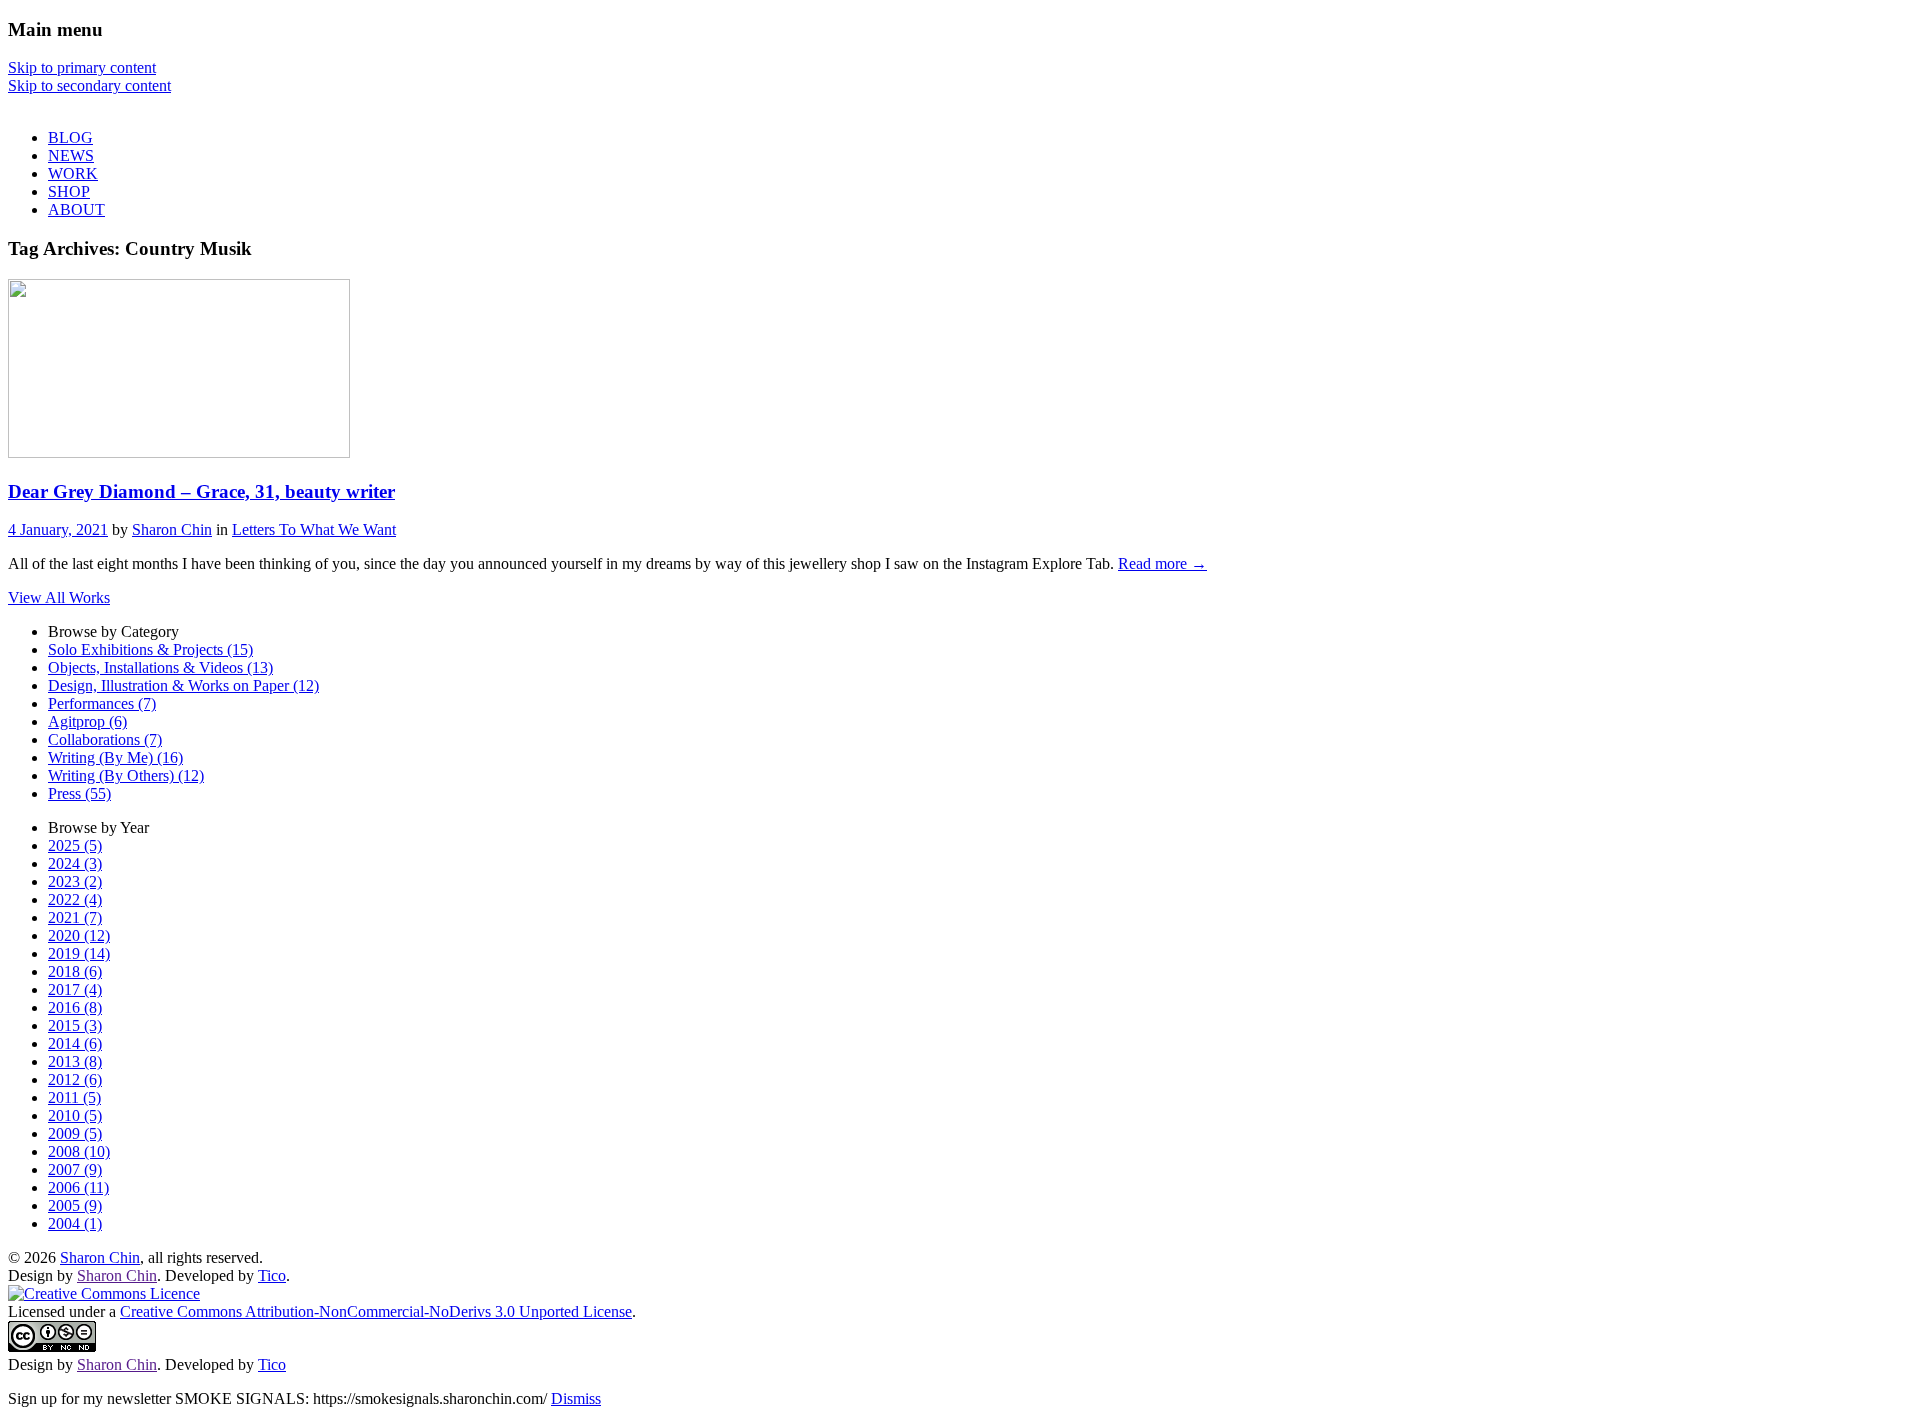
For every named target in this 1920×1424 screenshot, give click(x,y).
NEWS (71, 155)
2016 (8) (75, 1007)
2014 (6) (75, 1043)
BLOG (70, 137)
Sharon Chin (172, 529)
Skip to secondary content (89, 85)
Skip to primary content (82, 67)
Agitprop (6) (87, 721)
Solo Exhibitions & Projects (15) (150, 649)
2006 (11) (78, 1187)
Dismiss (576, 1398)
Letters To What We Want (314, 529)
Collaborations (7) (105, 739)
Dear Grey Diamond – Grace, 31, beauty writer (201, 491)
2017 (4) (75, 989)
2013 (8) (75, 1061)
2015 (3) (75, 1025)
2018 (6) (75, 971)
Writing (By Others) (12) (126, 775)
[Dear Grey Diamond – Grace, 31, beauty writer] (179, 452)
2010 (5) (75, 1115)
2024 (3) (75, 863)
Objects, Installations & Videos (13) (160, 667)
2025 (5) (75, 845)
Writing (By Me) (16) (115, 757)
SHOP (69, 191)
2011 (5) (74, 1097)
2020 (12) (79, 935)
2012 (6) (75, 1079)
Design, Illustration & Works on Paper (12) (183, 685)
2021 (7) (75, 917)
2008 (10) (79, 1151)
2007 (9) (75, 1169)
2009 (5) (75, 1133)
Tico (272, 1275)
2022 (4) (75, 899)
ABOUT (76, 209)
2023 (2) (75, 881)
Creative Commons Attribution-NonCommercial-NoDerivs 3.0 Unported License (376, 1311)
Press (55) (79, 793)
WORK (73, 173)
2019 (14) (79, 953)
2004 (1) (75, 1223)
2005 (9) (75, 1205)
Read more (1162, 563)
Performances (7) (102, 703)
